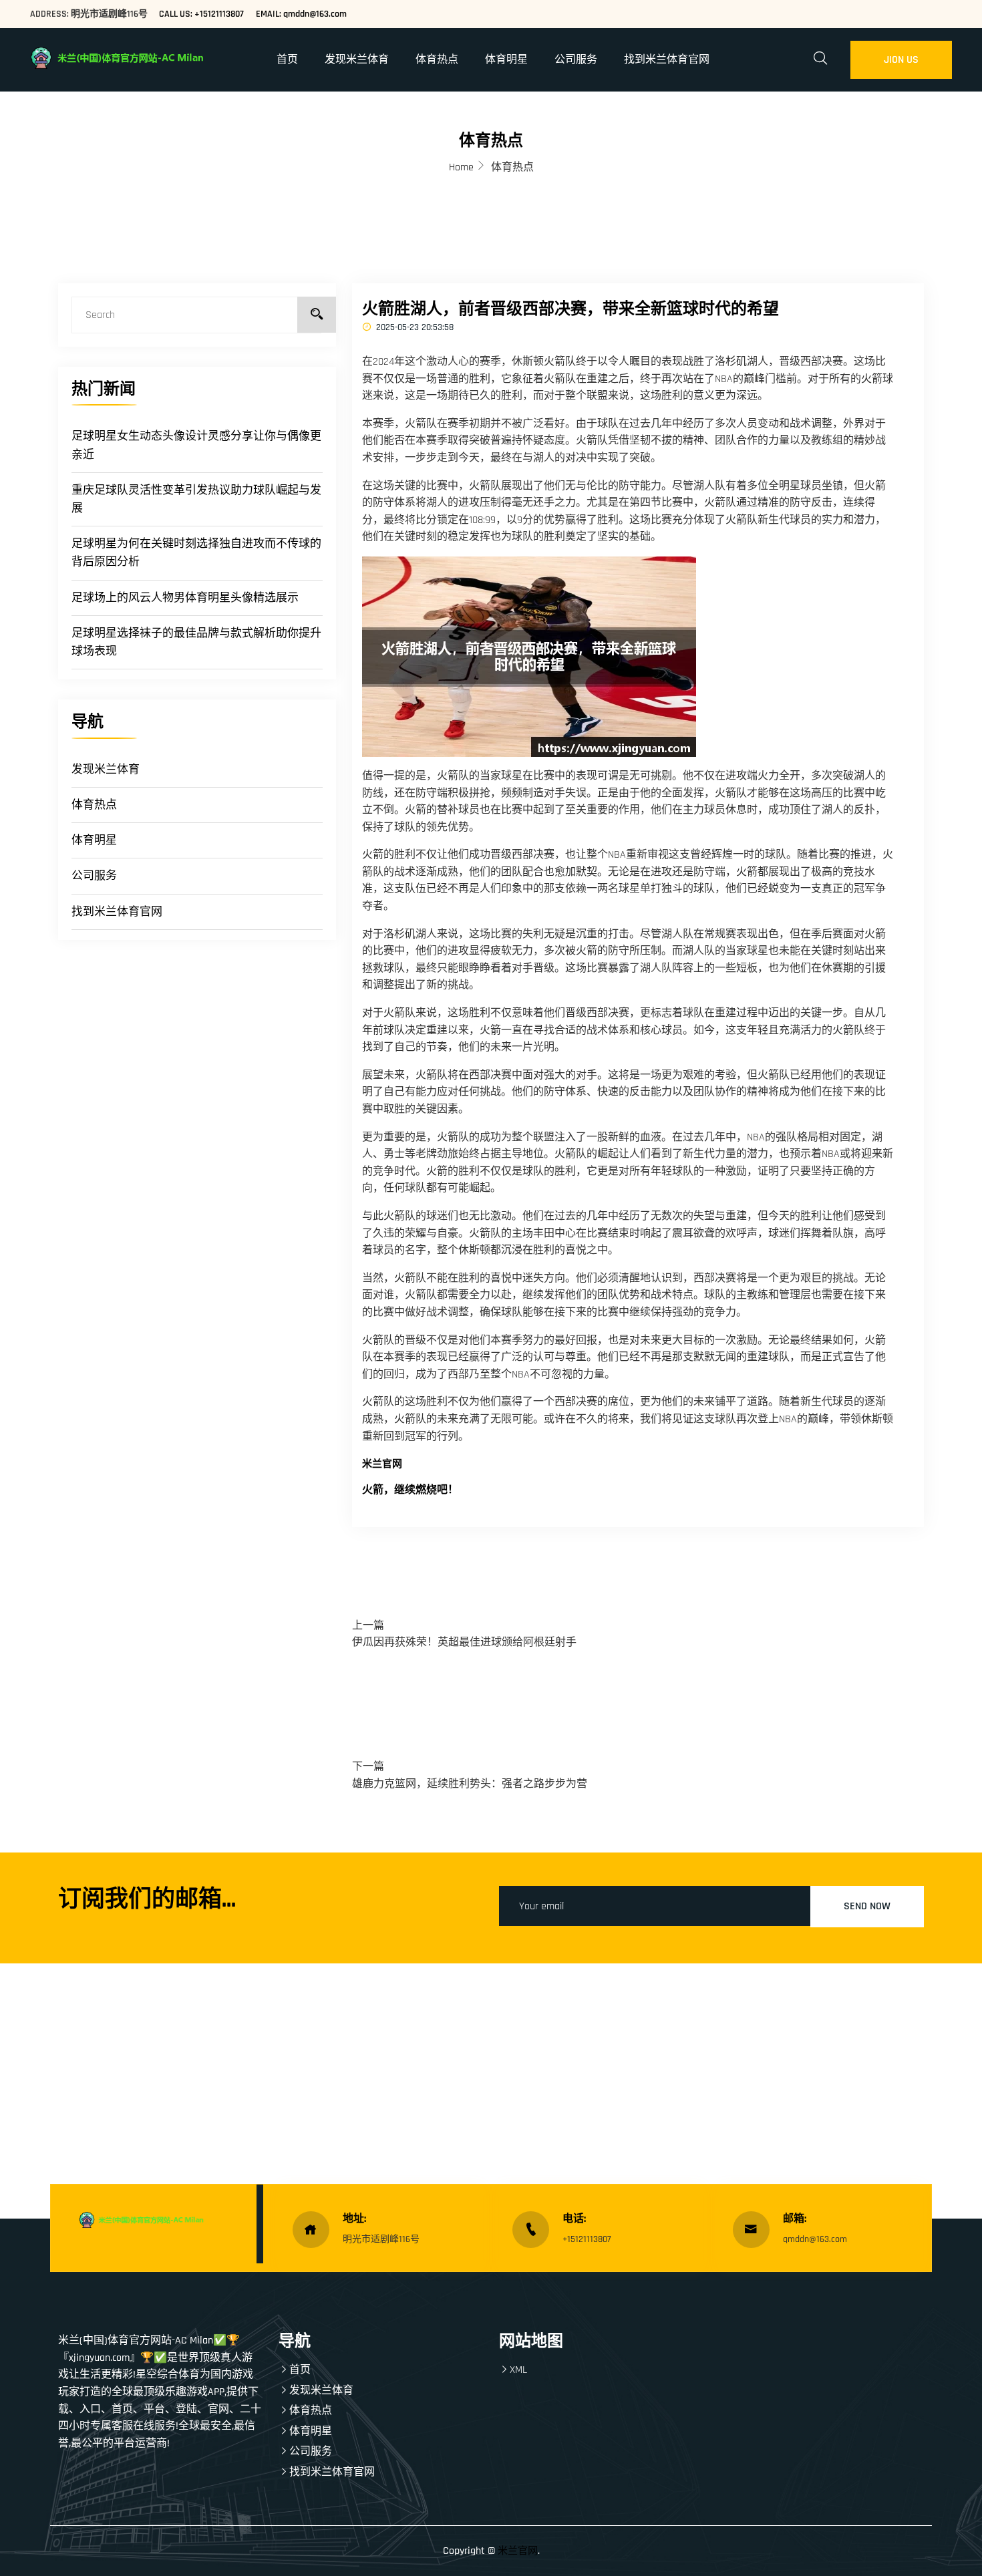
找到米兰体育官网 (667, 60)
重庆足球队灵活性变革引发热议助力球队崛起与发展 (196, 499)
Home (461, 167)
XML (518, 2370)
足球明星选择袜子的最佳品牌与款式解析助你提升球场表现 (196, 642)
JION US (901, 60)
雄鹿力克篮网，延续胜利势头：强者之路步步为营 (470, 1784)
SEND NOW (867, 1906)
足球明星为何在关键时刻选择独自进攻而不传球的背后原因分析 (196, 553)
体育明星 (506, 60)
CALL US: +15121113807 (201, 14)
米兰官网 (518, 2551)
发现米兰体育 (357, 60)
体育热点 (437, 60)
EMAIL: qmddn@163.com (301, 14)
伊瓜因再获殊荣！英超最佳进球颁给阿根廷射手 (464, 1642)
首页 (287, 60)
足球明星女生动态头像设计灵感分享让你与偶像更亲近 (196, 445)
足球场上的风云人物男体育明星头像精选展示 (185, 598)
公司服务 (576, 60)
